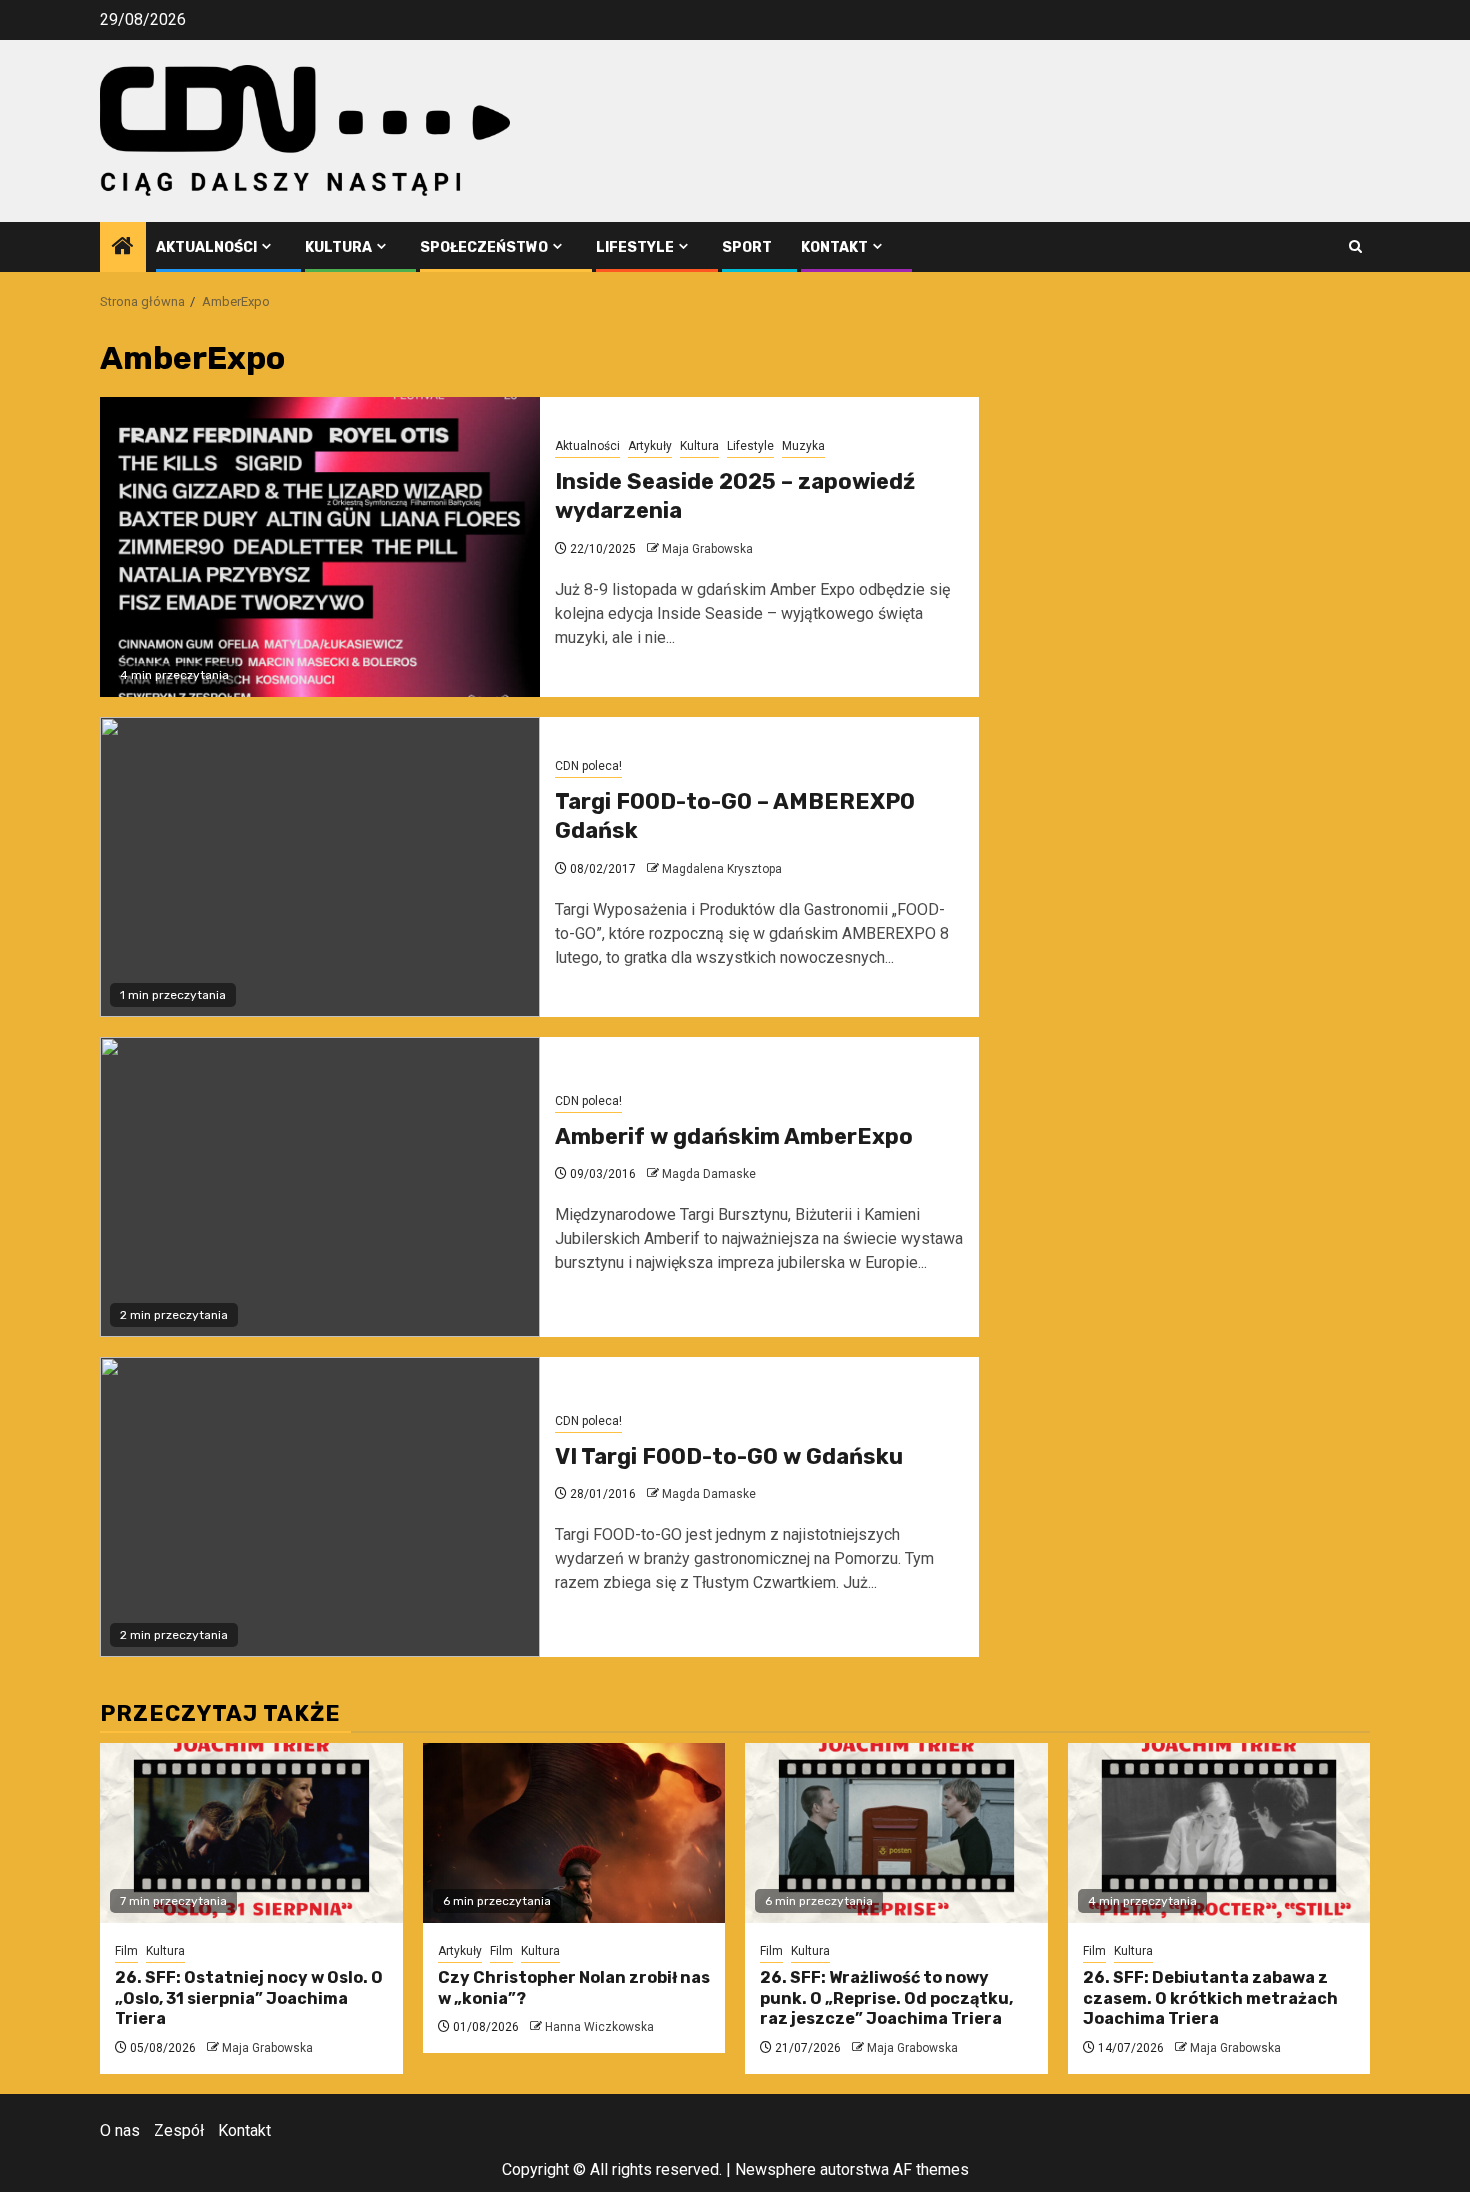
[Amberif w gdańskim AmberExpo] (320, 1187)
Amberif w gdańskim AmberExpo (734, 1136)
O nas (120, 2130)
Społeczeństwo (484, 247)
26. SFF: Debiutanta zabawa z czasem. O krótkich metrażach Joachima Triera (1210, 1998)
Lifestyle (635, 247)
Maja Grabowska (707, 549)
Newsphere (775, 2169)
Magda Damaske (709, 1174)
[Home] (123, 248)
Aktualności (206, 247)
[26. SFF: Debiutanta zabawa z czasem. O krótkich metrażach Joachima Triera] (1219, 1833)
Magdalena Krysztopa (722, 869)
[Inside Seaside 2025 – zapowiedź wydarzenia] (320, 547)
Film (126, 1951)
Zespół (179, 2130)
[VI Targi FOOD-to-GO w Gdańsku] (320, 1507)
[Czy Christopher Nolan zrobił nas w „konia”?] (574, 1833)
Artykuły (650, 446)
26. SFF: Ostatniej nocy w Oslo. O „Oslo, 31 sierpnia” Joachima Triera (249, 1998)
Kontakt (834, 247)
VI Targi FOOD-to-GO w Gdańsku (729, 1456)
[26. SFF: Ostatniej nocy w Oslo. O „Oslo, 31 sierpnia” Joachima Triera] (251, 1833)
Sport (747, 247)
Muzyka (803, 446)
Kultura (338, 247)
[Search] (1355, 246)
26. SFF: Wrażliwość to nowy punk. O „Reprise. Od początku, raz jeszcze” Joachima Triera (886, 1998)
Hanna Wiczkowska (599, 2027)
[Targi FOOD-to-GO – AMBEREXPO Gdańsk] (320, 867)
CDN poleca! (588, 766)
